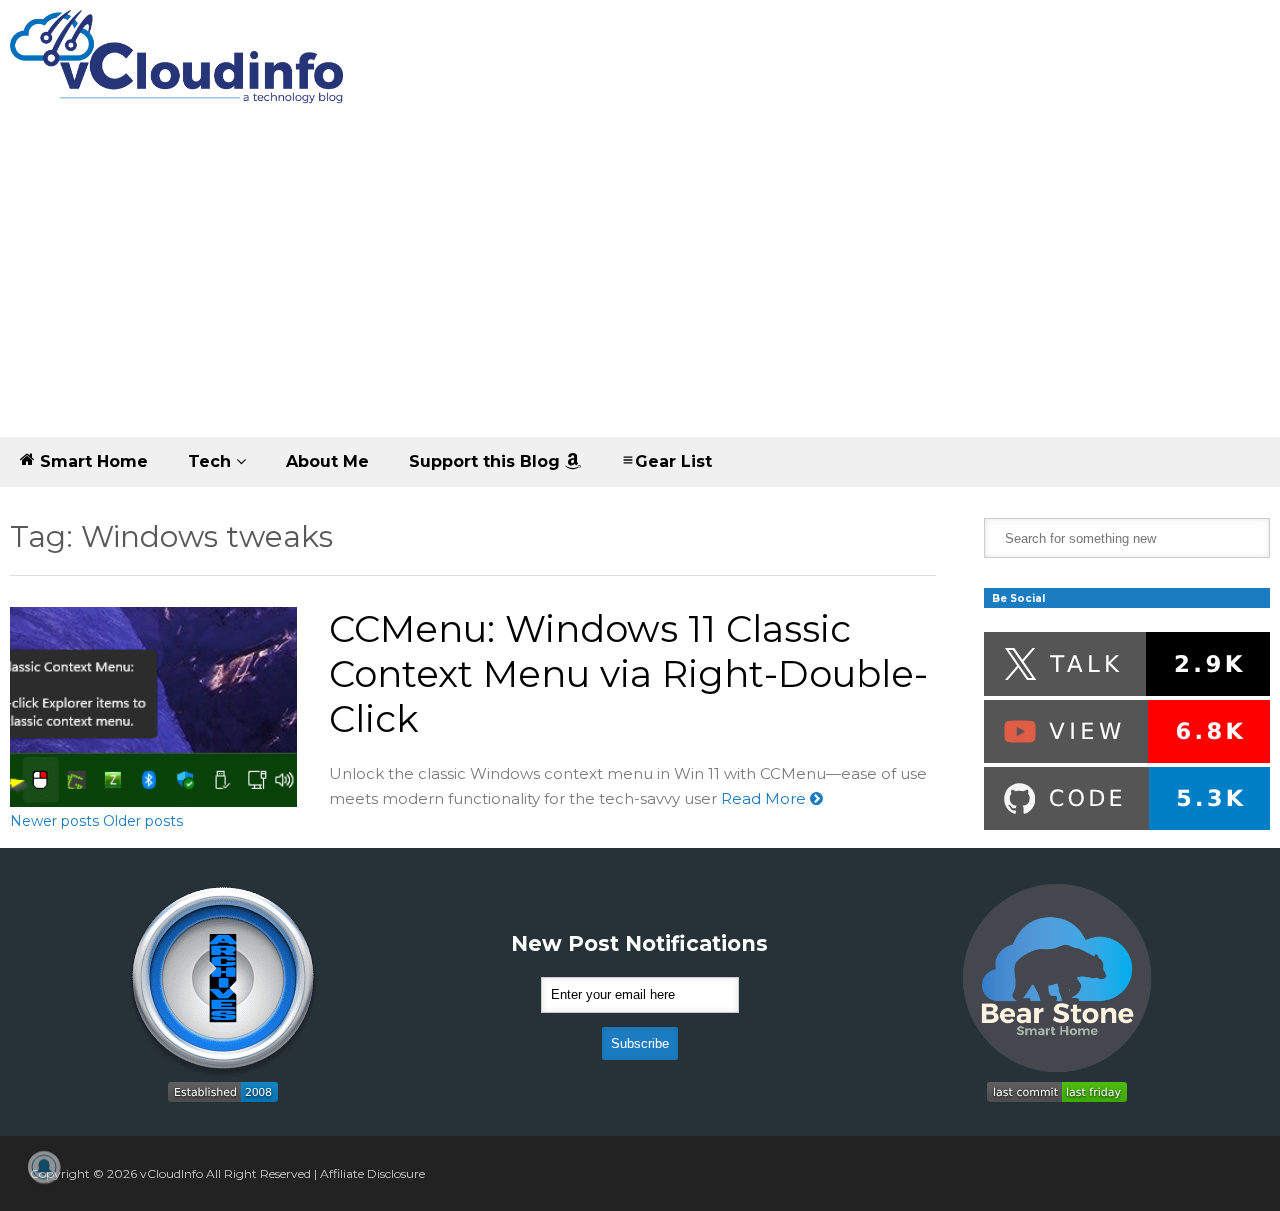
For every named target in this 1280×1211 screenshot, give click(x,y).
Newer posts (54, 821)
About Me (327, 461)
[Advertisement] (640, 287)
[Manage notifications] (44, 1167)
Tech (212, 461)
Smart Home (91, 461)
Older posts (143, 821)
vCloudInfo (171, 1173)
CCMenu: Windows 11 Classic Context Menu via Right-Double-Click (628, 673)
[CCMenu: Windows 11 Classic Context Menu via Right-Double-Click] (153, 707)
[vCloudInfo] (180, 73)
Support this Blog (487, 461)
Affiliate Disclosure (372, 1173)
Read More (765, 798)
